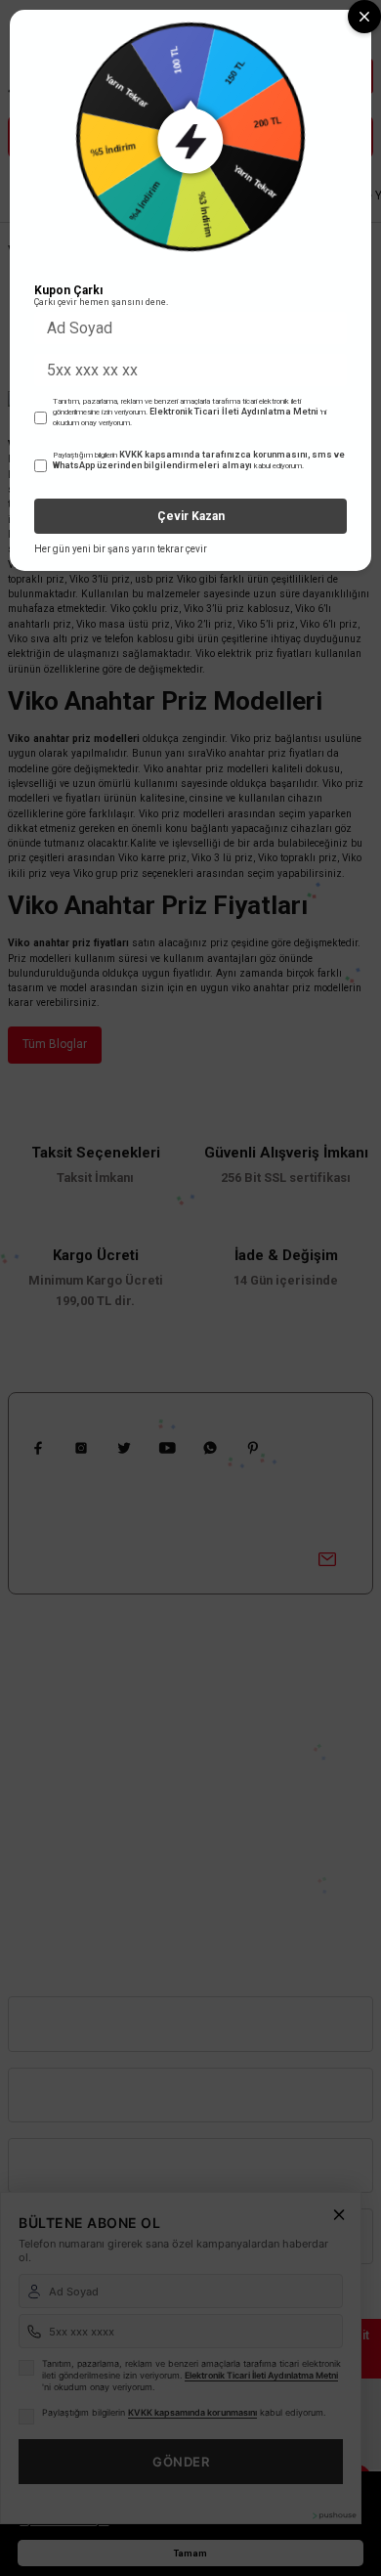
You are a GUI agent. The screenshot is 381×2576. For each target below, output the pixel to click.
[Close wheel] (364, 17)
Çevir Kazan (191, 516)
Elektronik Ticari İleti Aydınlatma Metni (234, 412)
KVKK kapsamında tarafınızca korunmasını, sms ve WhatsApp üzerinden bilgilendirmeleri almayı (199, 460)
